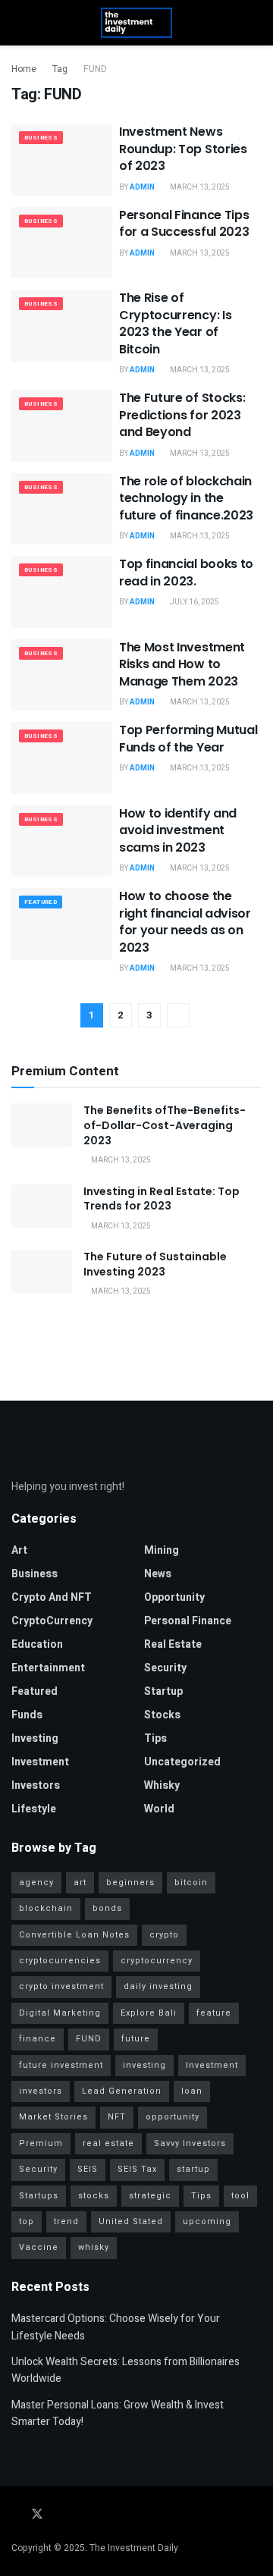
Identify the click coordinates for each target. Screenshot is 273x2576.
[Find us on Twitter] (37, 2515)
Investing (35, 1738)
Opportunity (174, 1597)
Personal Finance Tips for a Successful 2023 (184, 223)
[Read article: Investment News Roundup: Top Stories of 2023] (61, 159)
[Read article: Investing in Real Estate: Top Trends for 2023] (42, 1206)
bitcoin (191, 1883)
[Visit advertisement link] (136, 1347)
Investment (40, 1762)
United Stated (131, 2221)
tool (240, 2196)
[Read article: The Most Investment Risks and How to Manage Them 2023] (61, 675)
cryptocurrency (157, 1961)
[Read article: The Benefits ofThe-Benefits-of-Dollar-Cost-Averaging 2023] (42, 1125)
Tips (155, 1738)
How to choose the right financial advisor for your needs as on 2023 (185, 921)
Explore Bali (149, 2013)
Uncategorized (182, 1762)
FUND (95, 69)
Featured (41, 902)
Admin (142, 187)
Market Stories (53, 2117)
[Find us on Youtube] (78, 2515)
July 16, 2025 (194, 602)
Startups (39, 2196)
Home (24, 69)
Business (41, 138)
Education (37, 1644)
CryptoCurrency (52, 1621)
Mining (162, 1550)
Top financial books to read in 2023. (186, 572)
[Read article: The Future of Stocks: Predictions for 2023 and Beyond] (61, 425)
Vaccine (39, 2247)
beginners (130, 1883)
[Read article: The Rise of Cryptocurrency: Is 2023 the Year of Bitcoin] (61, 325)
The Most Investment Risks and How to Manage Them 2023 (182, 664)
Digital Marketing (60, 2013)
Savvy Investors (190, 2143)
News (158, 1574)
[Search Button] (255, 23)
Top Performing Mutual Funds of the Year (188, 738)
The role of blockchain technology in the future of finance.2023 (186, 498)
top (27, 2221)
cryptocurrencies (60, 1961)
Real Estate (173, 1644)
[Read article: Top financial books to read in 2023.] (61, 591)
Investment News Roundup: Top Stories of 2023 (183, 149)
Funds (27, 1715)
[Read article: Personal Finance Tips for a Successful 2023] (61, 243)
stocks (94, 2196)
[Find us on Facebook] (16, 2515)
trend (66, 2221)
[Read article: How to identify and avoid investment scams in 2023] (61, 841)
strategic (150, 2196)
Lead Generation (122, 2091)
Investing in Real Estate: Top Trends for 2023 (162, 1199)
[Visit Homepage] (136, 23)
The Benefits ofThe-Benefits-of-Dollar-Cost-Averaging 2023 (165, 1125)
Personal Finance (188, 1621)
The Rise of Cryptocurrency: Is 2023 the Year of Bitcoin (175, 323)
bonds (107, 1908)
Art (19, 1550)
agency (36, 1883)
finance (38, 2039)
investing (144, 2065)
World (159, 1809)
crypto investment (61, 1986)
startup (163, 1691)
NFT (117, 2117)
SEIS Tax (137, 2169)
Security (165, 1668)
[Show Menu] (18, 23)
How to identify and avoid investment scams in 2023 (178, 830)
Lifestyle (34, 1809)
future (136, 2039)
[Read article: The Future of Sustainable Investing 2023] (42, 1271)
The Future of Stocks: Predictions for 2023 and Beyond (182, 415)
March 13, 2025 (199, 187)
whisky (162, 1785)
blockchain (46, 1908)
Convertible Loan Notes (74, 1935)
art (80, 1883)
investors (36, 1785)
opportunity (173, 2117)
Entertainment (48, 1668)
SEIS (88, 2169)
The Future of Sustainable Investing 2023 (155, 1264)
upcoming (207, 2221)
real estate (108, 2143)
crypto (164, 1935)
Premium (41, 2143)
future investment (61, 2065)
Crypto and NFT (52, 1597)
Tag (60, 69)
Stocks (162, 1715)
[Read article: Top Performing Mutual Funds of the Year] (61, 758)
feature (214, 2013)
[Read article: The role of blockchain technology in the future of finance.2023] (61, 509)
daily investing (158, 1986)
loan (192, 2091)
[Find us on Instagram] (58, 2515)
